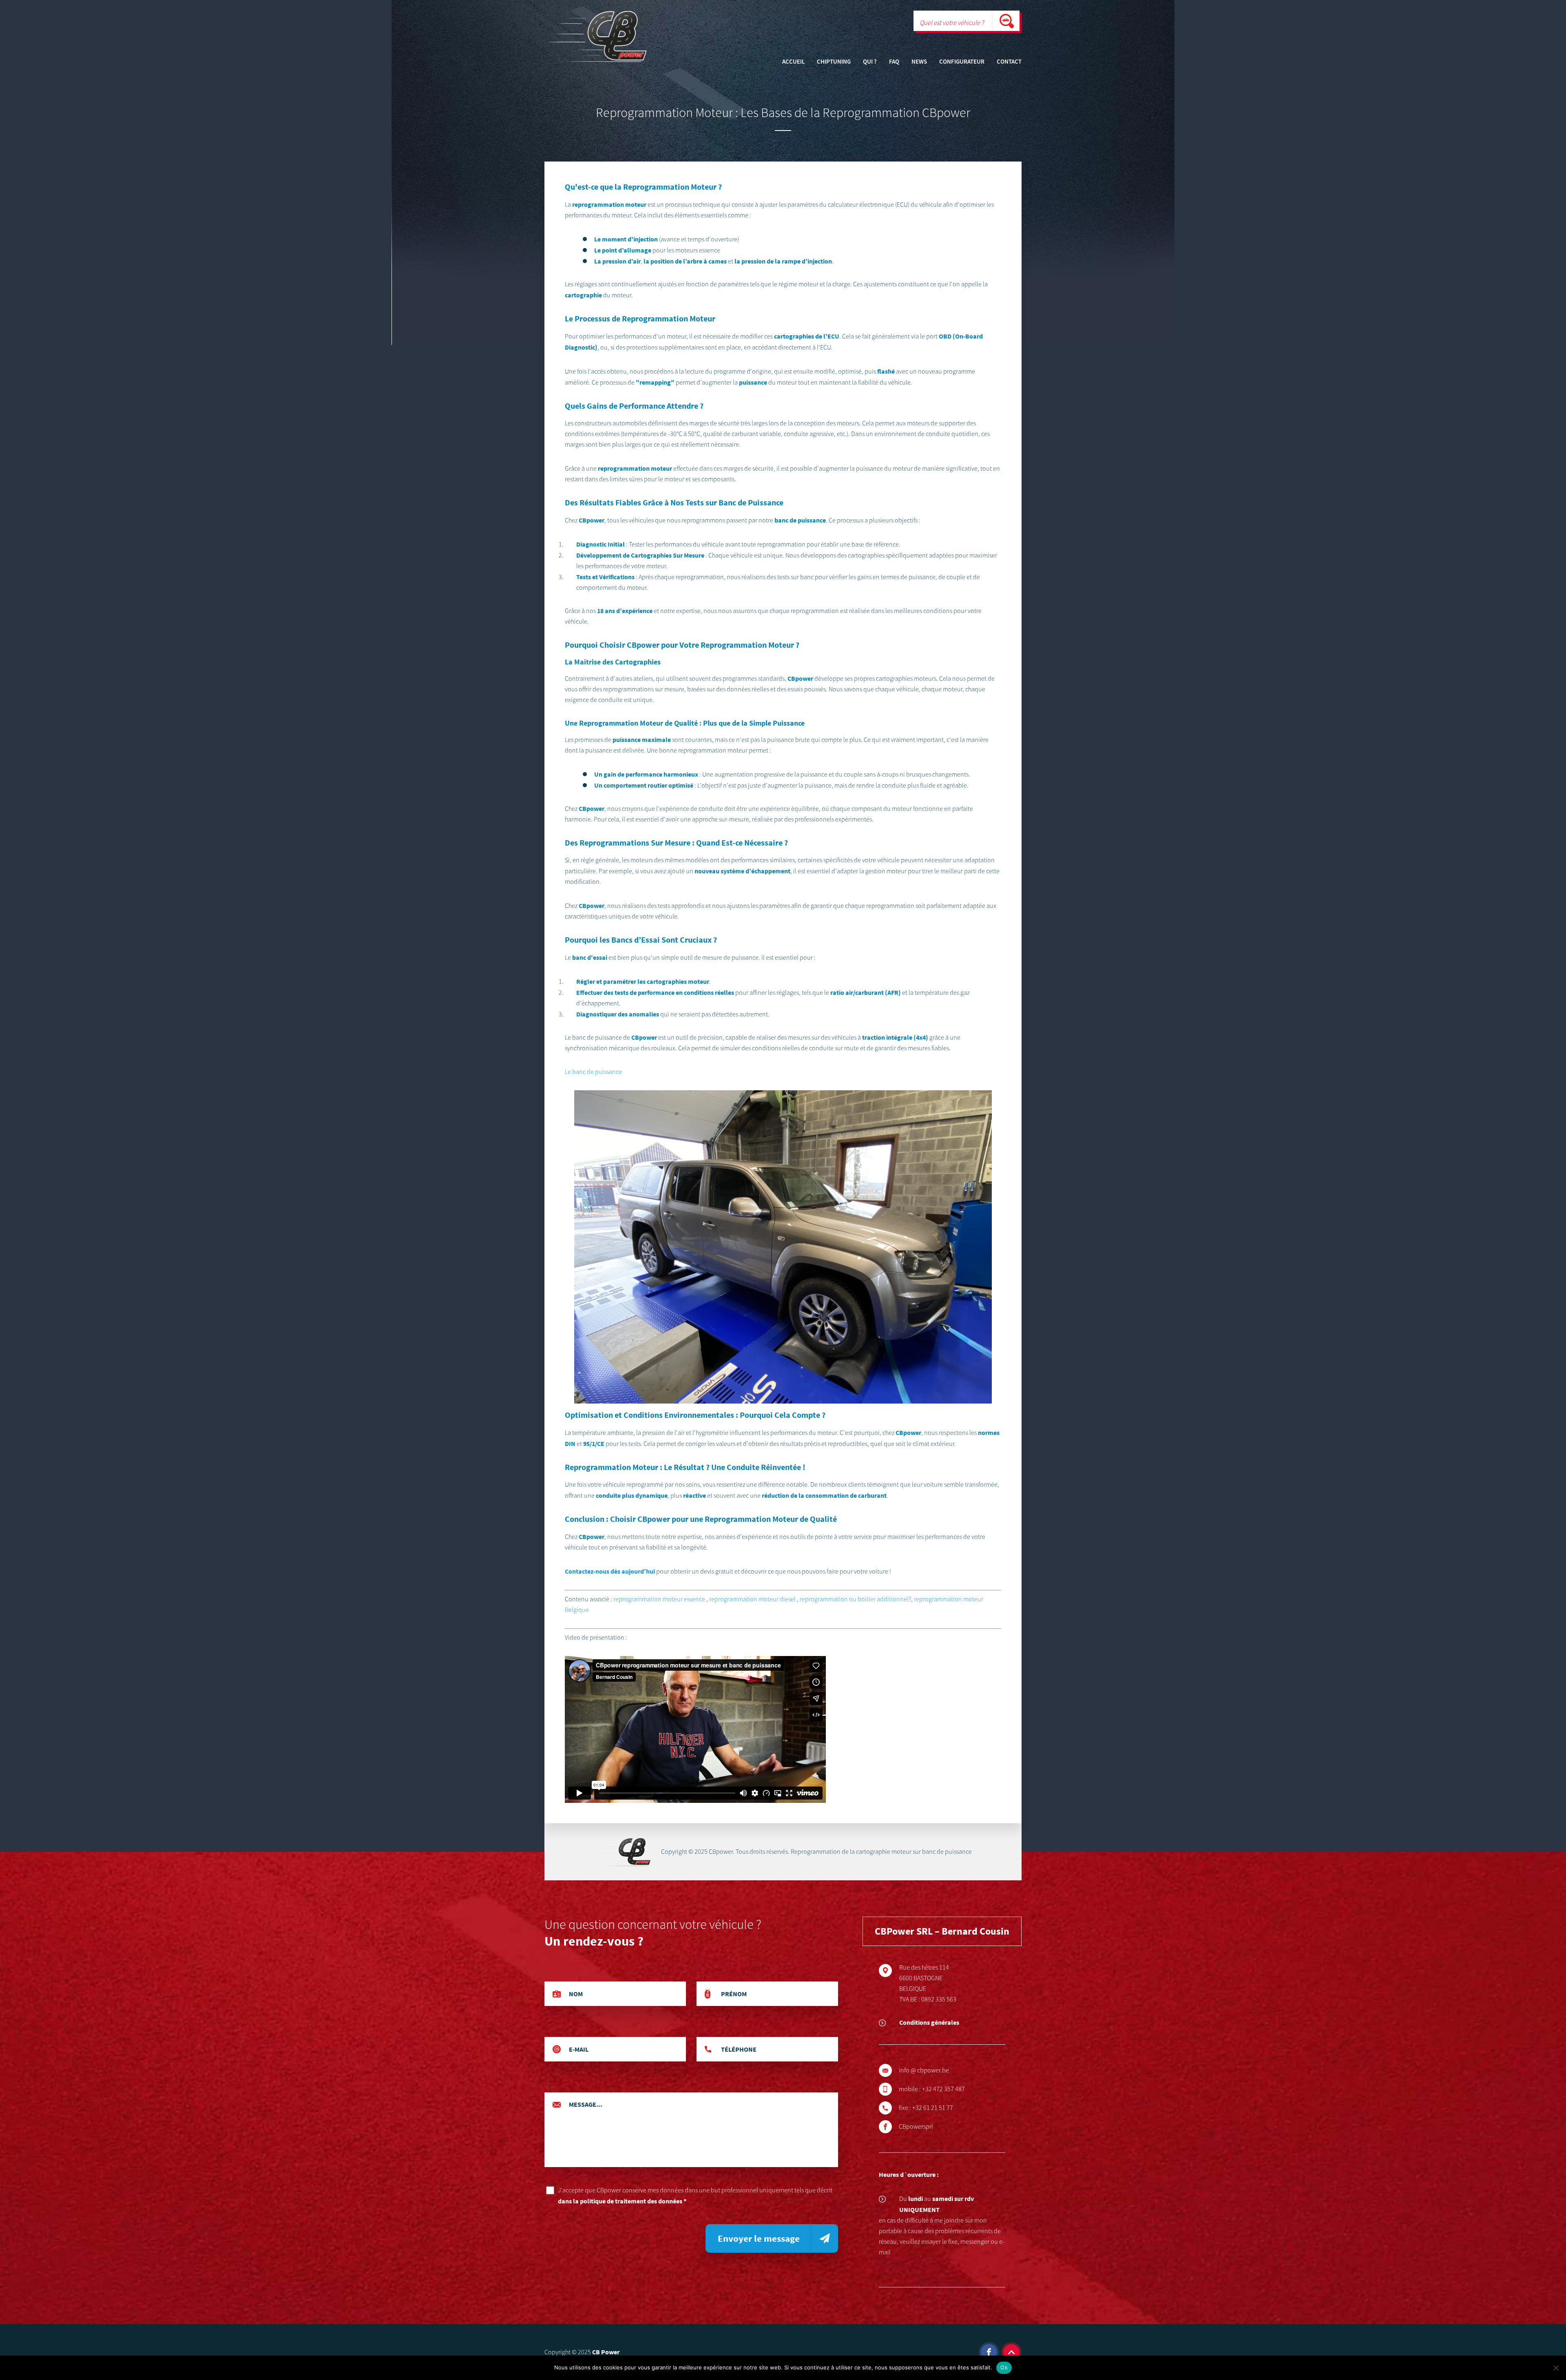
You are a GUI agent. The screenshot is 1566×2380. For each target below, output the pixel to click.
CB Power (606, 2352)
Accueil (793, 62)
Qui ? (870, 62)
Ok (1004, 2367)
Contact (1009, 62)
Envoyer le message (759, 2238)
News (919, 62)
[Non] (1556, 2368)
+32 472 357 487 (943, 2089)
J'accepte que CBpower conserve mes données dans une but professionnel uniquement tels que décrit (695, 2196)
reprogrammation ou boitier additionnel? (855, 1599)
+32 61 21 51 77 (933, 2108)
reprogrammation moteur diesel (752, 1599)
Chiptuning (834, 62)
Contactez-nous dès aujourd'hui (610, 1571)
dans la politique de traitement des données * (622, 2201)
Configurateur (962, 62)
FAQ (894, 62)
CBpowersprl (916, 2127)
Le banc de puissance (593, 1072)
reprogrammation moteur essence (659, 1599)
